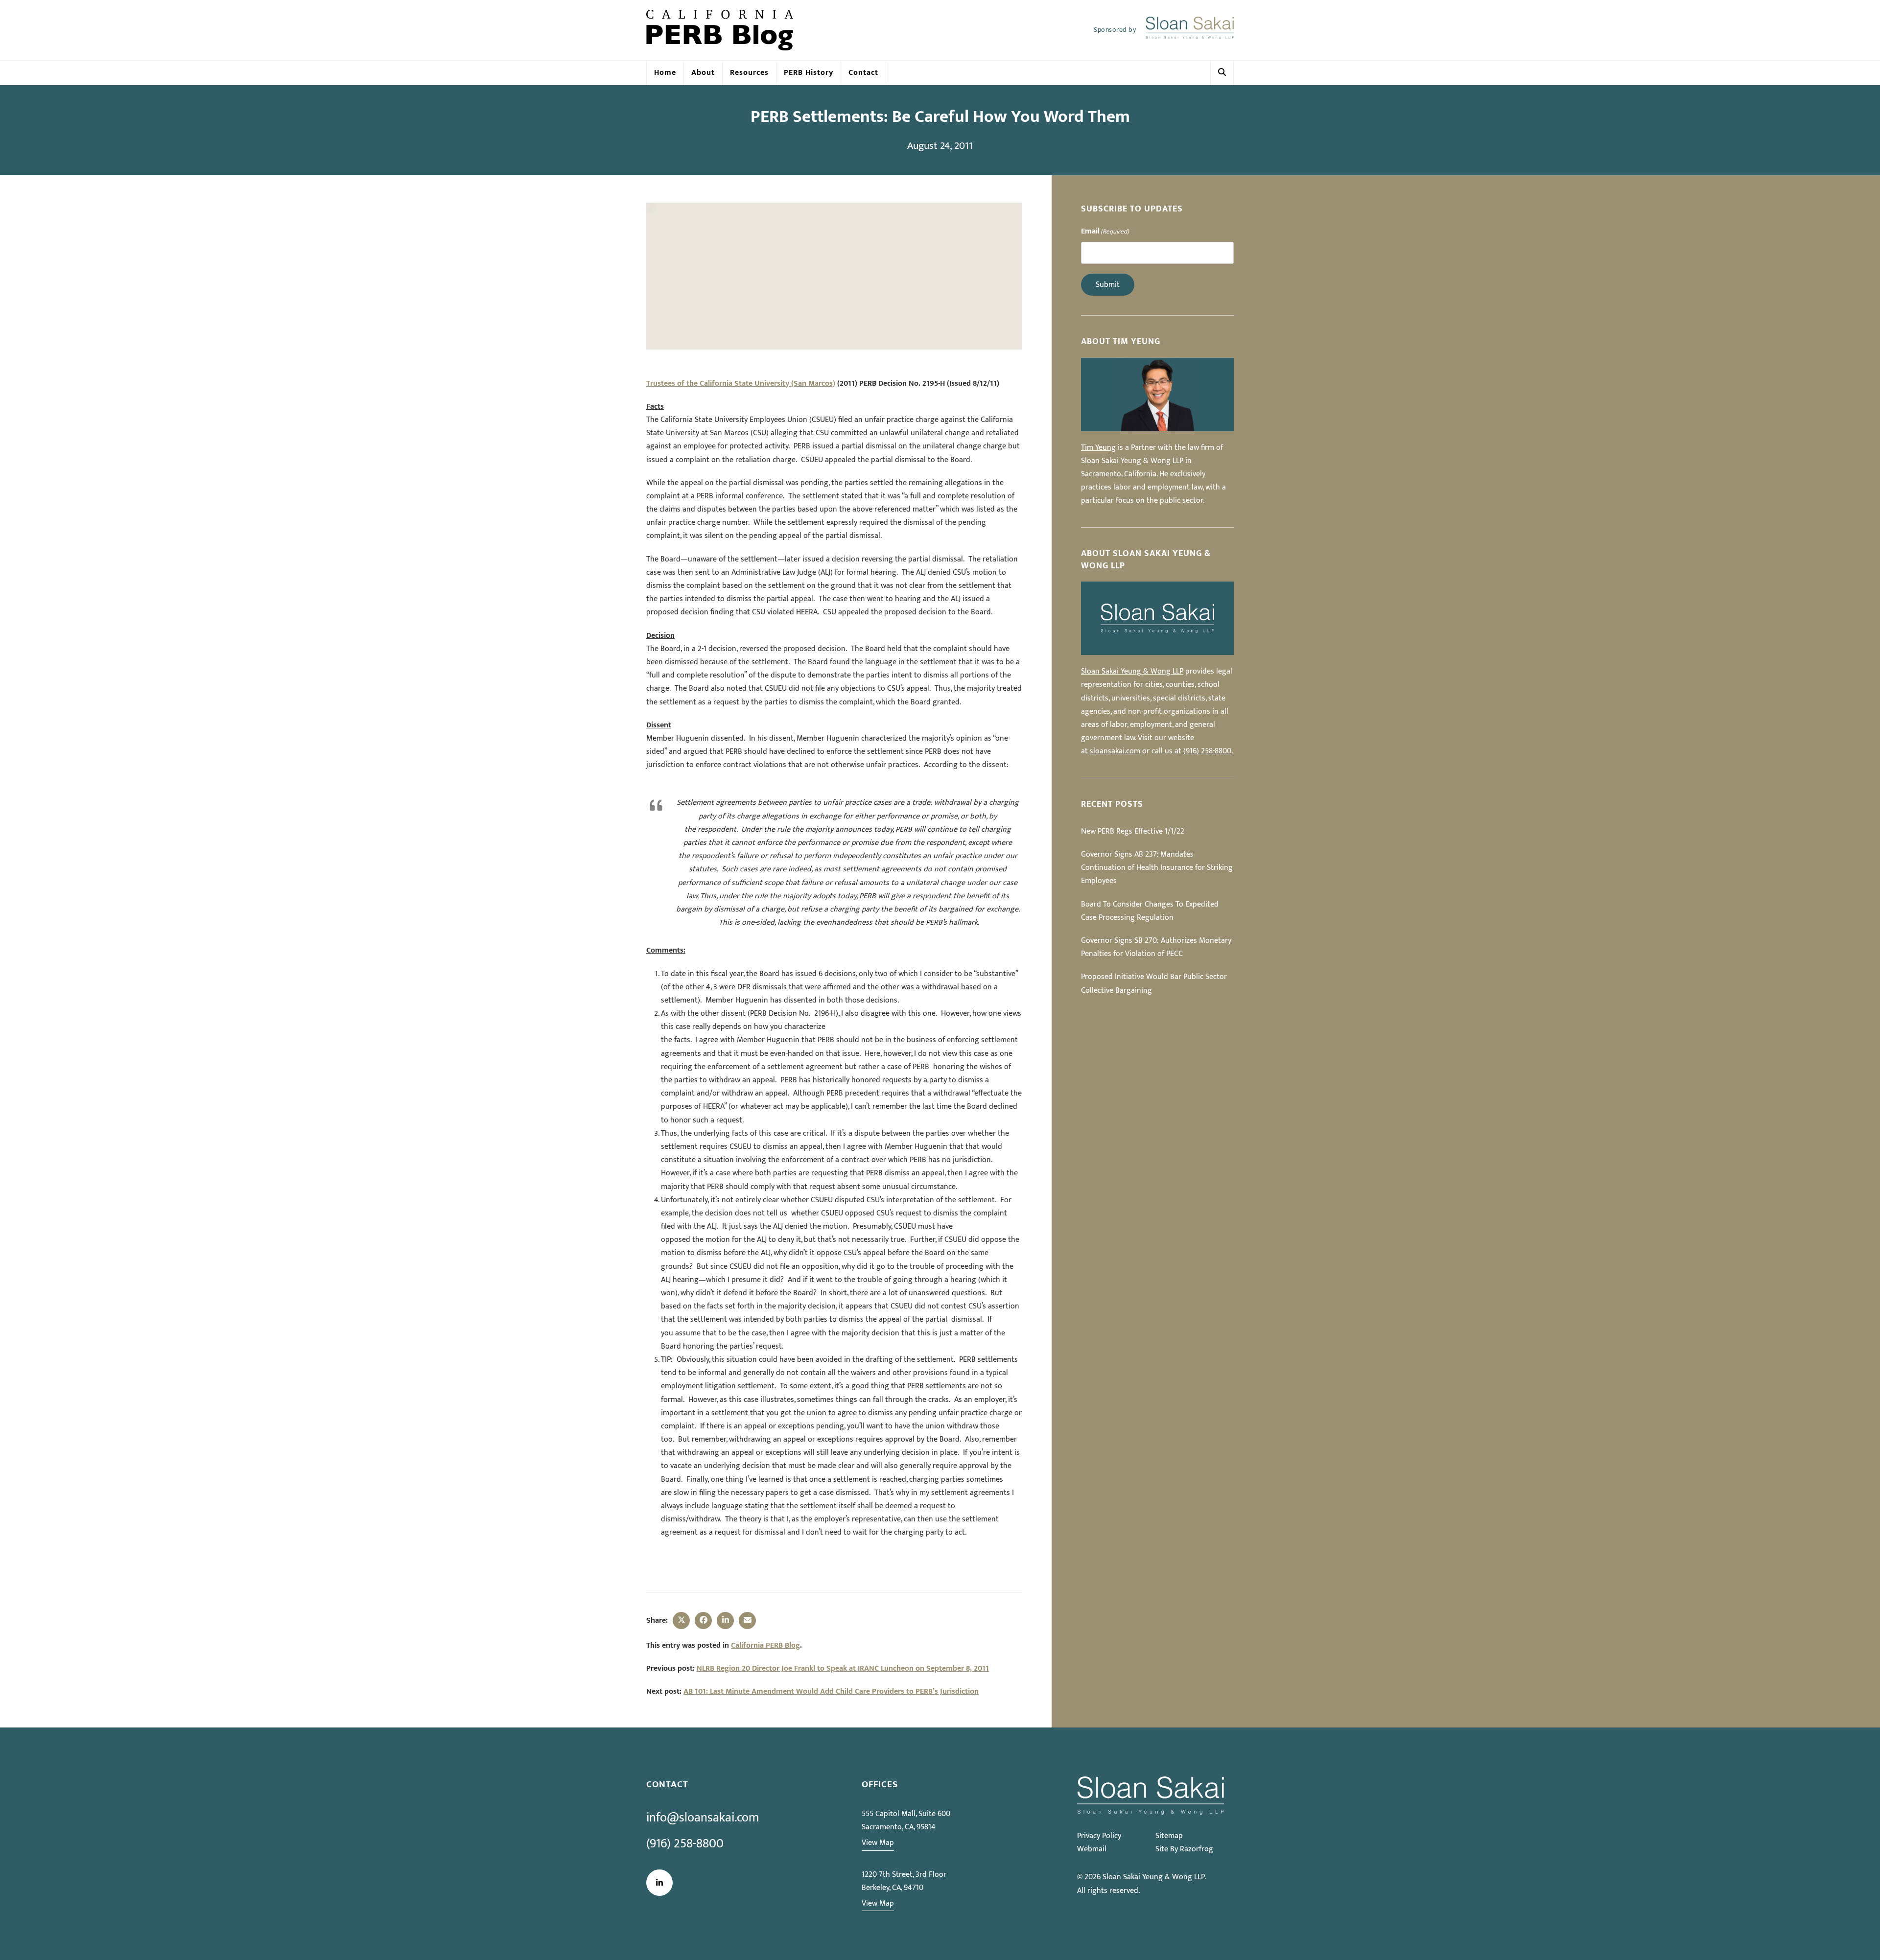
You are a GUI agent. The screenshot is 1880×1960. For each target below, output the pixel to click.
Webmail (1092, 1849)
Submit (1108, 285)
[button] (1222, 73)
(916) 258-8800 (1207, 751)
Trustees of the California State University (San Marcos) (741, 384)
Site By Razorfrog (1184, 1849)
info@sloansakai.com (703, 1818)
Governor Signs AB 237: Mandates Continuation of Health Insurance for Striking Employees (1157, 868)
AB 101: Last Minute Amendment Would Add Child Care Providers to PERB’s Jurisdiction (831, 1692)
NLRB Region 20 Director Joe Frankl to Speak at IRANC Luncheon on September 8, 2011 (843, 1668)
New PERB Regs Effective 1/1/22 (1133, 831)
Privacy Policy (1099, 1836)
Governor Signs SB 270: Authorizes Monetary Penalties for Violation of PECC (1156, 947)
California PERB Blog (765, 1645)
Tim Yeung (1098, 448)
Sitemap (1169, 1836)
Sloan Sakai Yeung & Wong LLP (1132, 671)
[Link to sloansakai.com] (1190, 30)
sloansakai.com (1115, 751)
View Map (878, 1843)
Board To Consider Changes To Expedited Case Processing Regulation (1150, 911)
